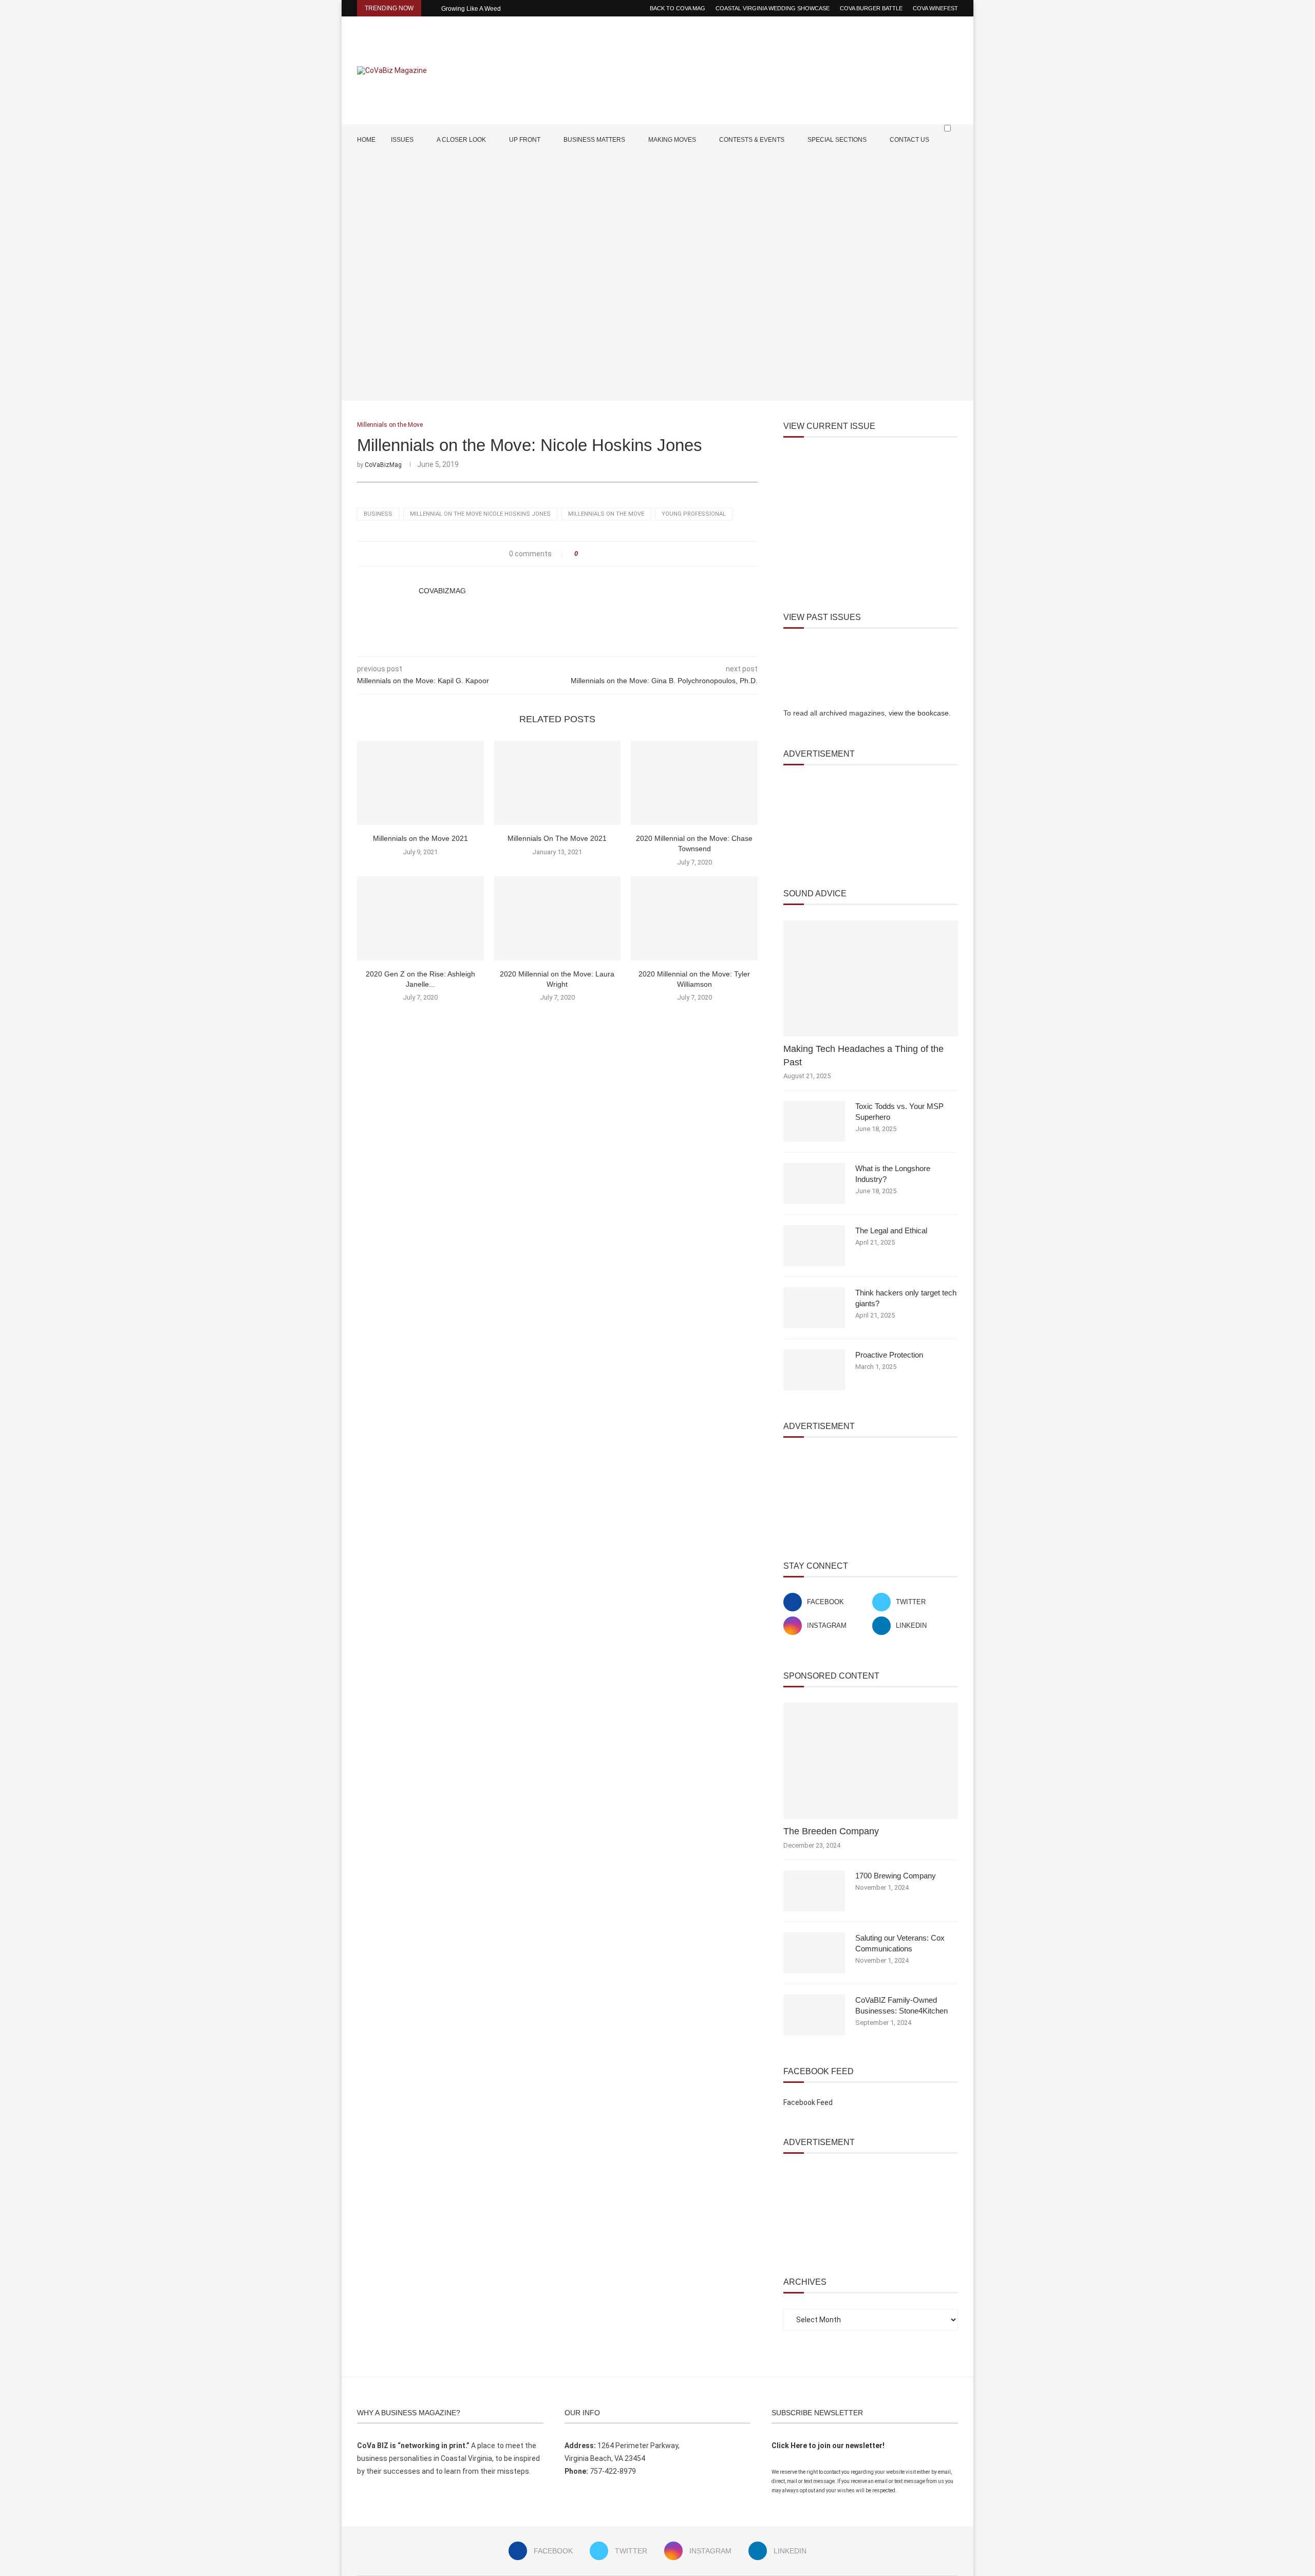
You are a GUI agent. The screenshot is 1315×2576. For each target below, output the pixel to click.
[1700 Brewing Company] (814, 1891)
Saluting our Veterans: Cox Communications (900, 1943)
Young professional (694, 514)
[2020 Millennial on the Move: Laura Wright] (558, 918)
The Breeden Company (831, 1831)
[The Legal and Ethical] (814, 1246)
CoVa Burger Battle (871, 8)
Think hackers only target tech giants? (906, 1298)
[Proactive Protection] (814, 1370)
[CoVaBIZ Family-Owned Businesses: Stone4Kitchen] (814, 2015)
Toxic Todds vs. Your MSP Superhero (899, 1112)
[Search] (953, 148)
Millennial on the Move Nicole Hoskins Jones (480, 514)
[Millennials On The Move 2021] (558, 783)
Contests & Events (752, 140)
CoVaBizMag (383, 465)
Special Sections (837, 140)
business (378, 514)
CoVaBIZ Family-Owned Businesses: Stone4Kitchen (901, 2005)
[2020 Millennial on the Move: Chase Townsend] (694, 783)
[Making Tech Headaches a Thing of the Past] (871, 979)
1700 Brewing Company (896, 1876)
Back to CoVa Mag (678, 8)
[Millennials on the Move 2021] (420, 783)
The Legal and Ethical (891, 1230)
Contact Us (909, 140)
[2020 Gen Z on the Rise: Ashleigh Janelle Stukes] (420, 918)
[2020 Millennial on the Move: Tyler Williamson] (694, 918)
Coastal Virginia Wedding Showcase (773, 8)
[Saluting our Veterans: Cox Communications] (814, 1953)
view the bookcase (919, 713)
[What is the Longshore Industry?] (814, 1183)
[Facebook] (923, 170)
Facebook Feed (808, 2102)
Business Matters (594, 140)
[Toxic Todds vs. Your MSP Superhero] (814, 1121)
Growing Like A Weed (471, 9)
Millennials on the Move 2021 (420, 838)
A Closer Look (461, 140)
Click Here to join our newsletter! (828, 2446)
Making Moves (672, 140)
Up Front (525, 140)
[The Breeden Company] (871, 1761)
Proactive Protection (889, 1355)
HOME (366, 140)
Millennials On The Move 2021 (557, 838)
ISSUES (402, 140)
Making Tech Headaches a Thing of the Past (863, 1055)
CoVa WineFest (935, 8)
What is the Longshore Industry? (893, 1174)
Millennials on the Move (606, 514)
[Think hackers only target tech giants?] (814, 1308)
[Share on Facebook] (589, 554)
